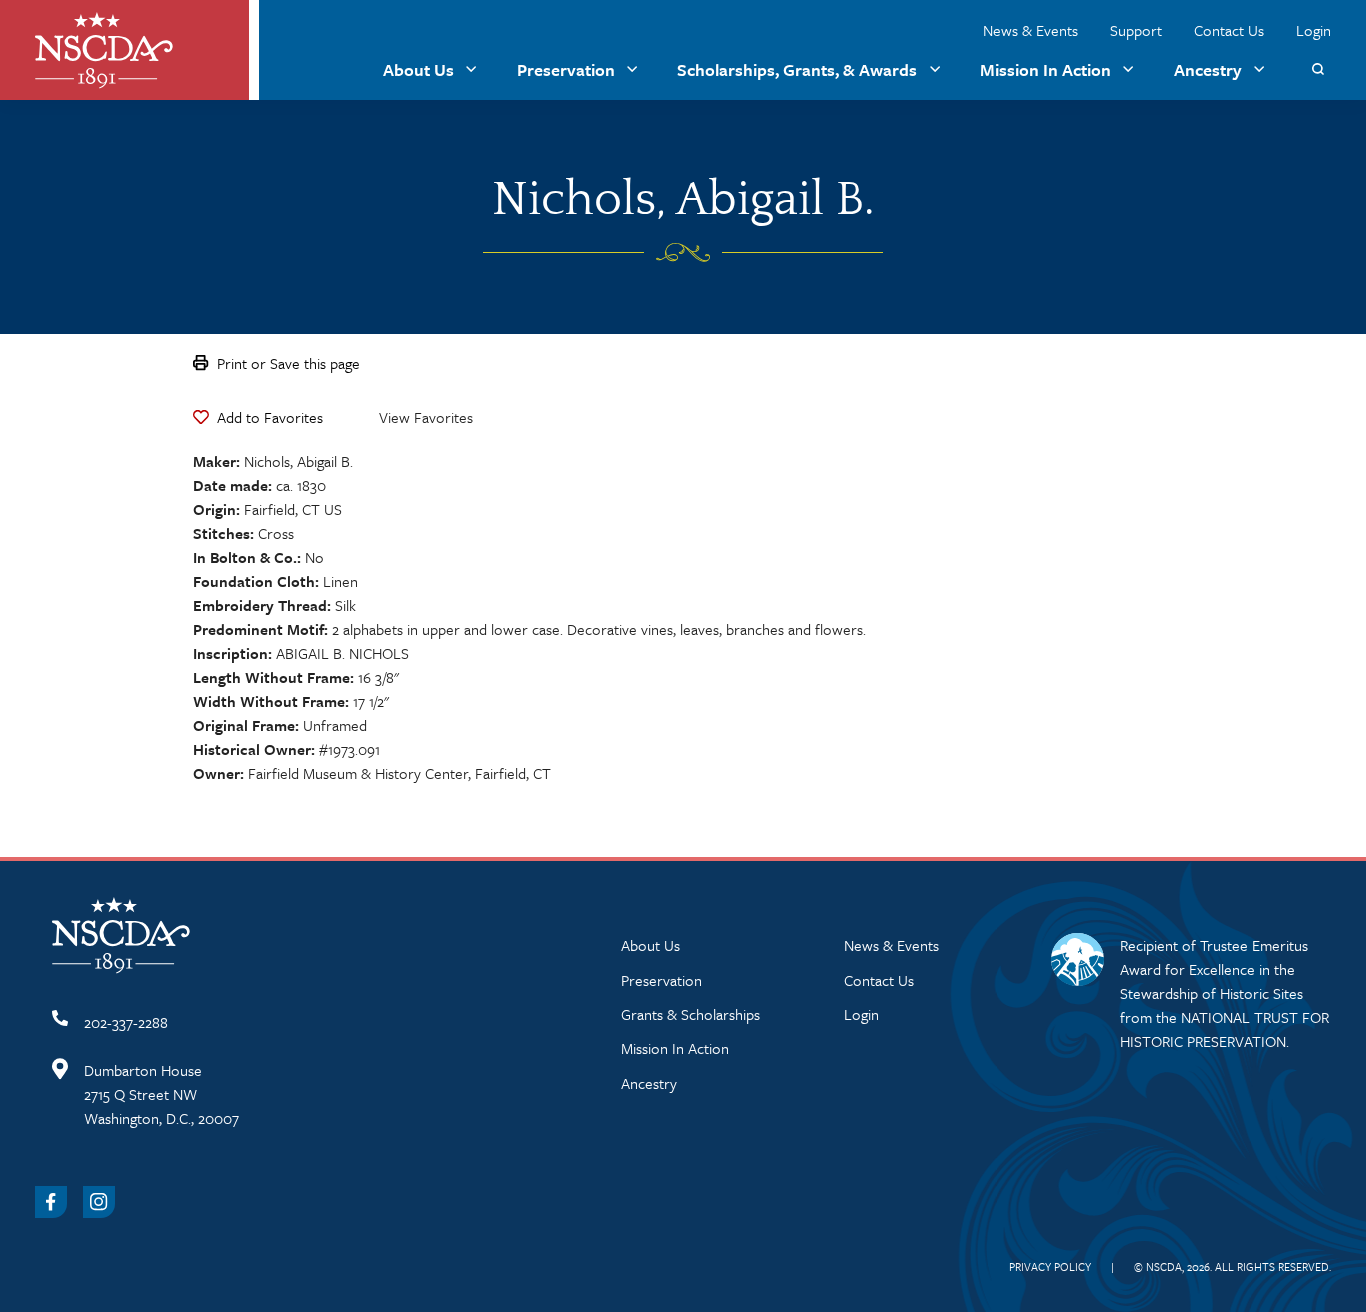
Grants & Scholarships (690, 1014)
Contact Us (1229, 30)
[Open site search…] (1317, 69)
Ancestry (1208, 69)
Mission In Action (1045, 69)
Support (1136, 30)
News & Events (1030, 30)
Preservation (566, 69)
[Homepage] (104, 50)
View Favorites (426, 417)
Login (1313, 30)
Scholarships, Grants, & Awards (797, 69)
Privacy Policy (1050, 1266)
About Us (418, 69)
